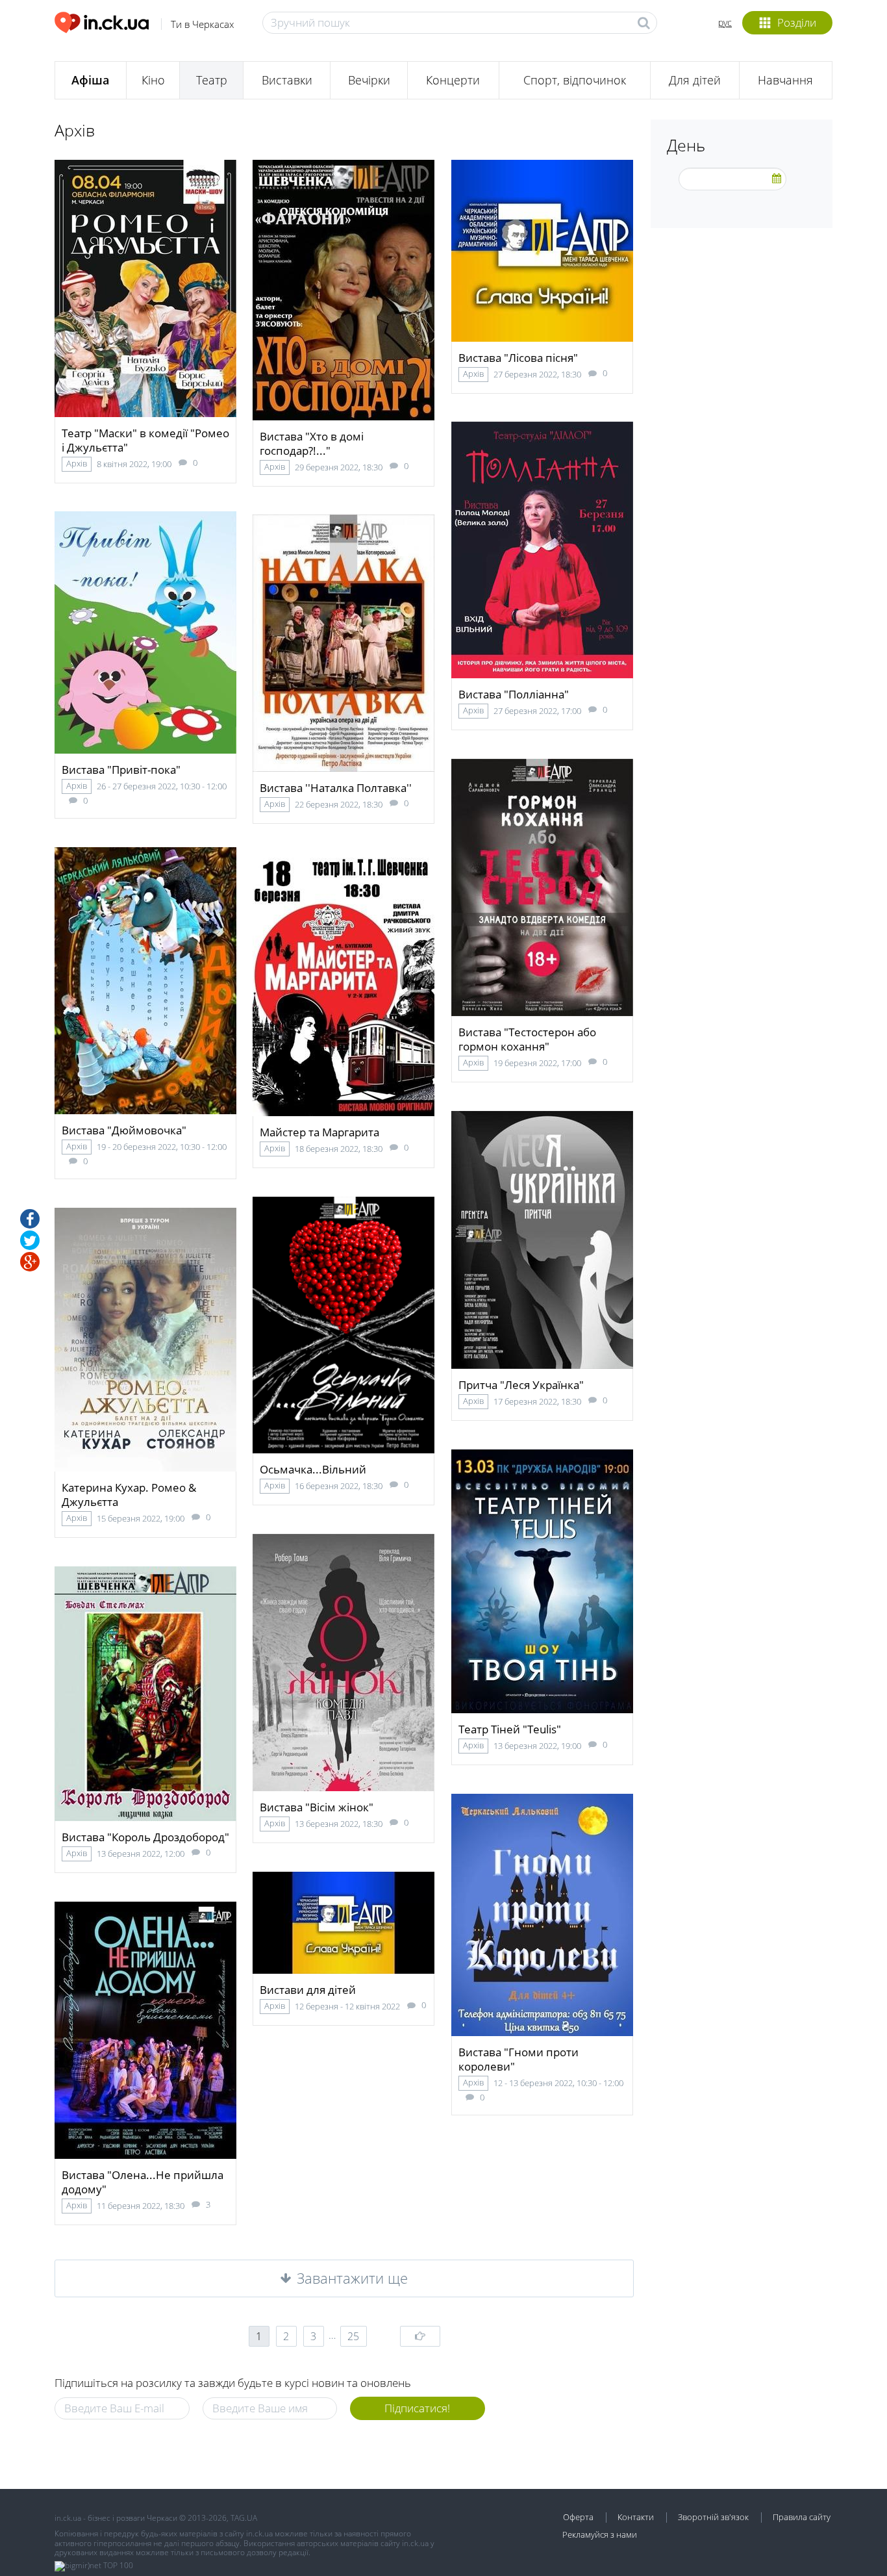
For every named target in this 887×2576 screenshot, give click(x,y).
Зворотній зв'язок (713, 2517)
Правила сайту (802, 2517)
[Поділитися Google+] (30, 1262)
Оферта (578, 2517)
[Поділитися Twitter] (30, 1240)
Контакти (636, 2517)
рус (725, 22)
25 (353, 2336)
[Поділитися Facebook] (30, 1219)
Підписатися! (417, 2408)
